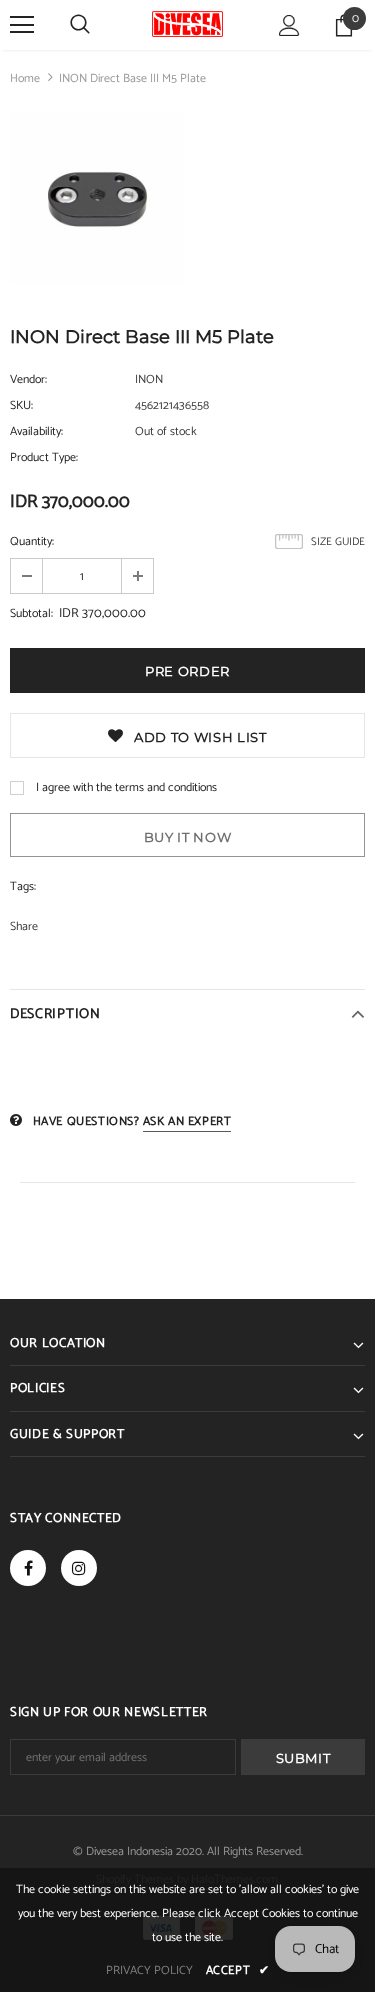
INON (149, 379)
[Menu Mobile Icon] (22, 25)
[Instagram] (79, 1568)
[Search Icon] (80, 25)
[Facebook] (28, 1568)
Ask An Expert (187, 1121)
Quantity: (32, 541)
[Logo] (187, 24)
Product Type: (44, 457)
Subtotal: (31, 613)
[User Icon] (289, 25)
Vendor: (28, 379)
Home (25, 78)
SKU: (21, 405)
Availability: (36, 431)
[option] (96, 201)
